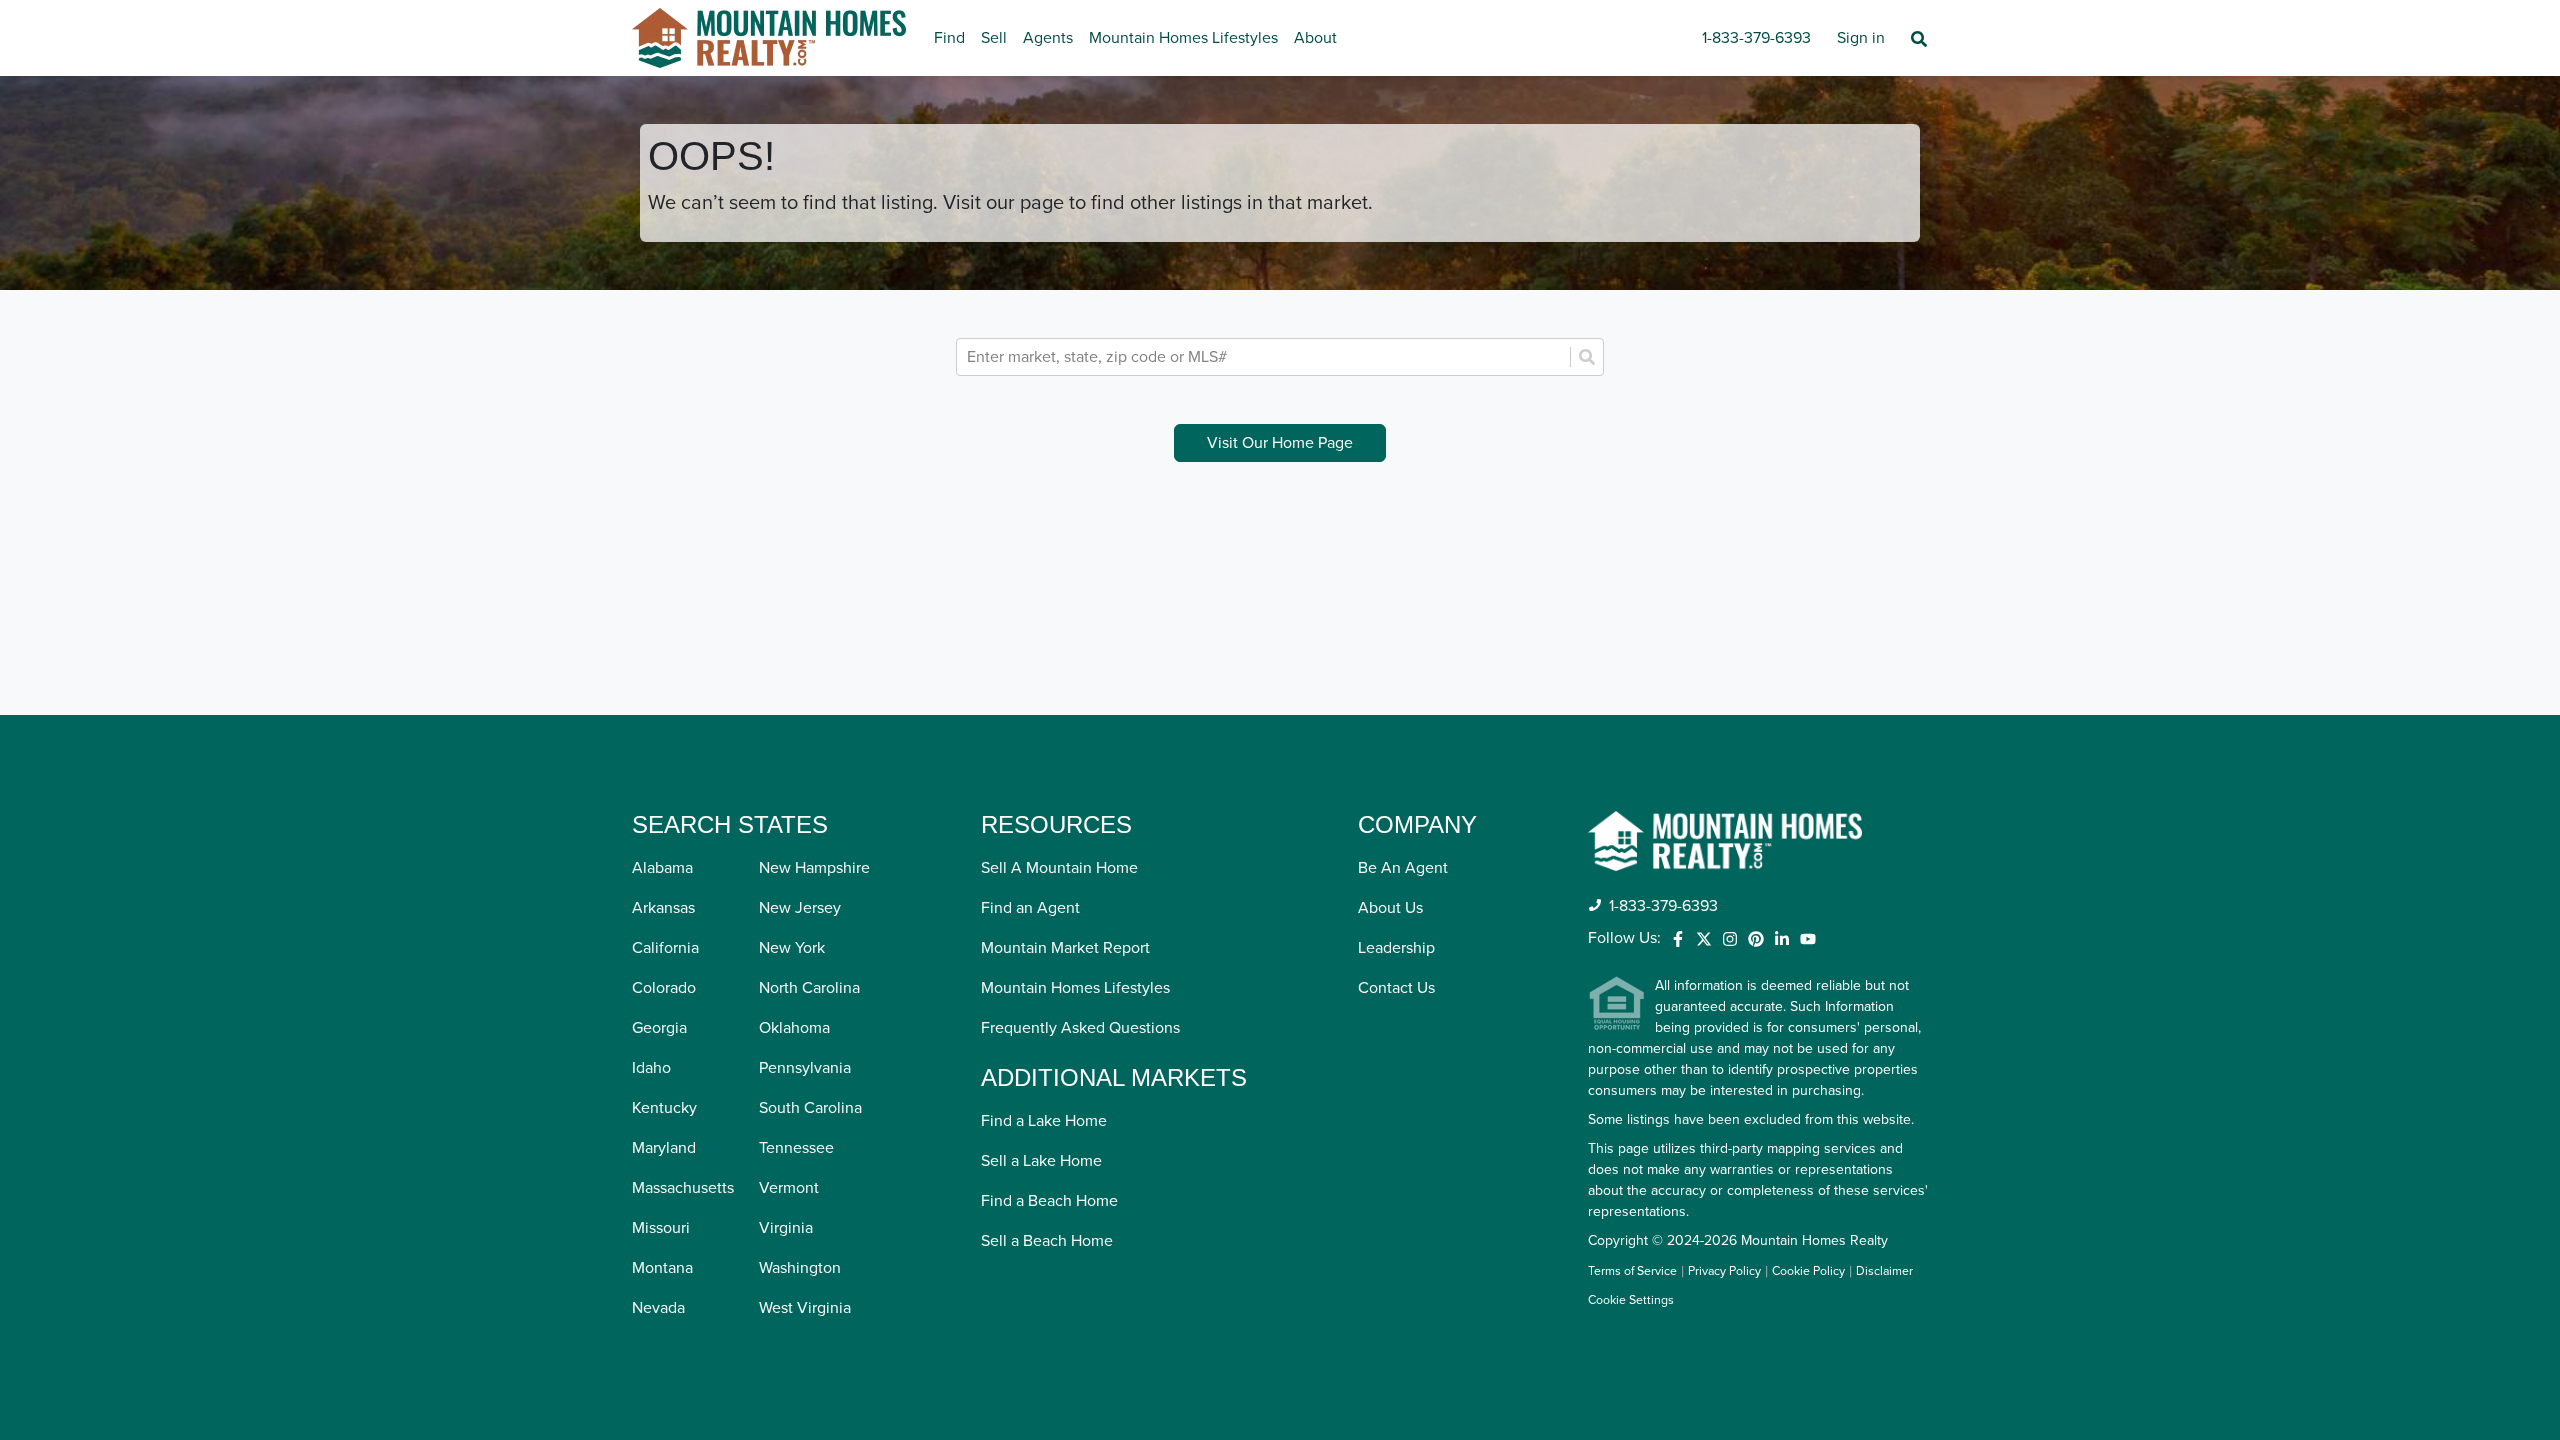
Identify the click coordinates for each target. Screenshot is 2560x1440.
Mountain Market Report (1065, 948)
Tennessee (796, 1148)
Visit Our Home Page (1280, 443)
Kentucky (664, 1108)
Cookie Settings (1631, 1300)
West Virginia (805, 1308)
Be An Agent (1403, 868)
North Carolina (809, 988)
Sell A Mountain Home (1059, 868)
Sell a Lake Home (1041, 1161)
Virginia (786, 1228)
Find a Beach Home (1049, 1201)
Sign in (1861, 38)
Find (949, 38)
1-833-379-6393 (1756, 38)
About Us (1390, 908)
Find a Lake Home (1044, 1121)
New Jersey (800, 908)
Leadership (1396, 948)
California (665, 948)
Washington (800, 1268)
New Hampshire (814, 868)
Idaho (651, 1068)
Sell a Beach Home (1047, 1241)
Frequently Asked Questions (1080, 1028)
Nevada (658, 1308)
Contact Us (1396, 988)
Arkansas (663, 908)
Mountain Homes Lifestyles (1183, 38)
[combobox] (1265, 357)
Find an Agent (1030, 908)
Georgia (659, 1028)
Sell (994, 38)
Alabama (662, 868)
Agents (1048, 38)
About (1315, 38)
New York (792, 948)
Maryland (664, 1148)
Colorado (664, 988)
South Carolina (810, 1108)
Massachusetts (683, 1188)
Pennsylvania (805, 1068)
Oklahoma (794, 1028)
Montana (662, 1268)
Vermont (789, 1188)
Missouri (661, 1228)
